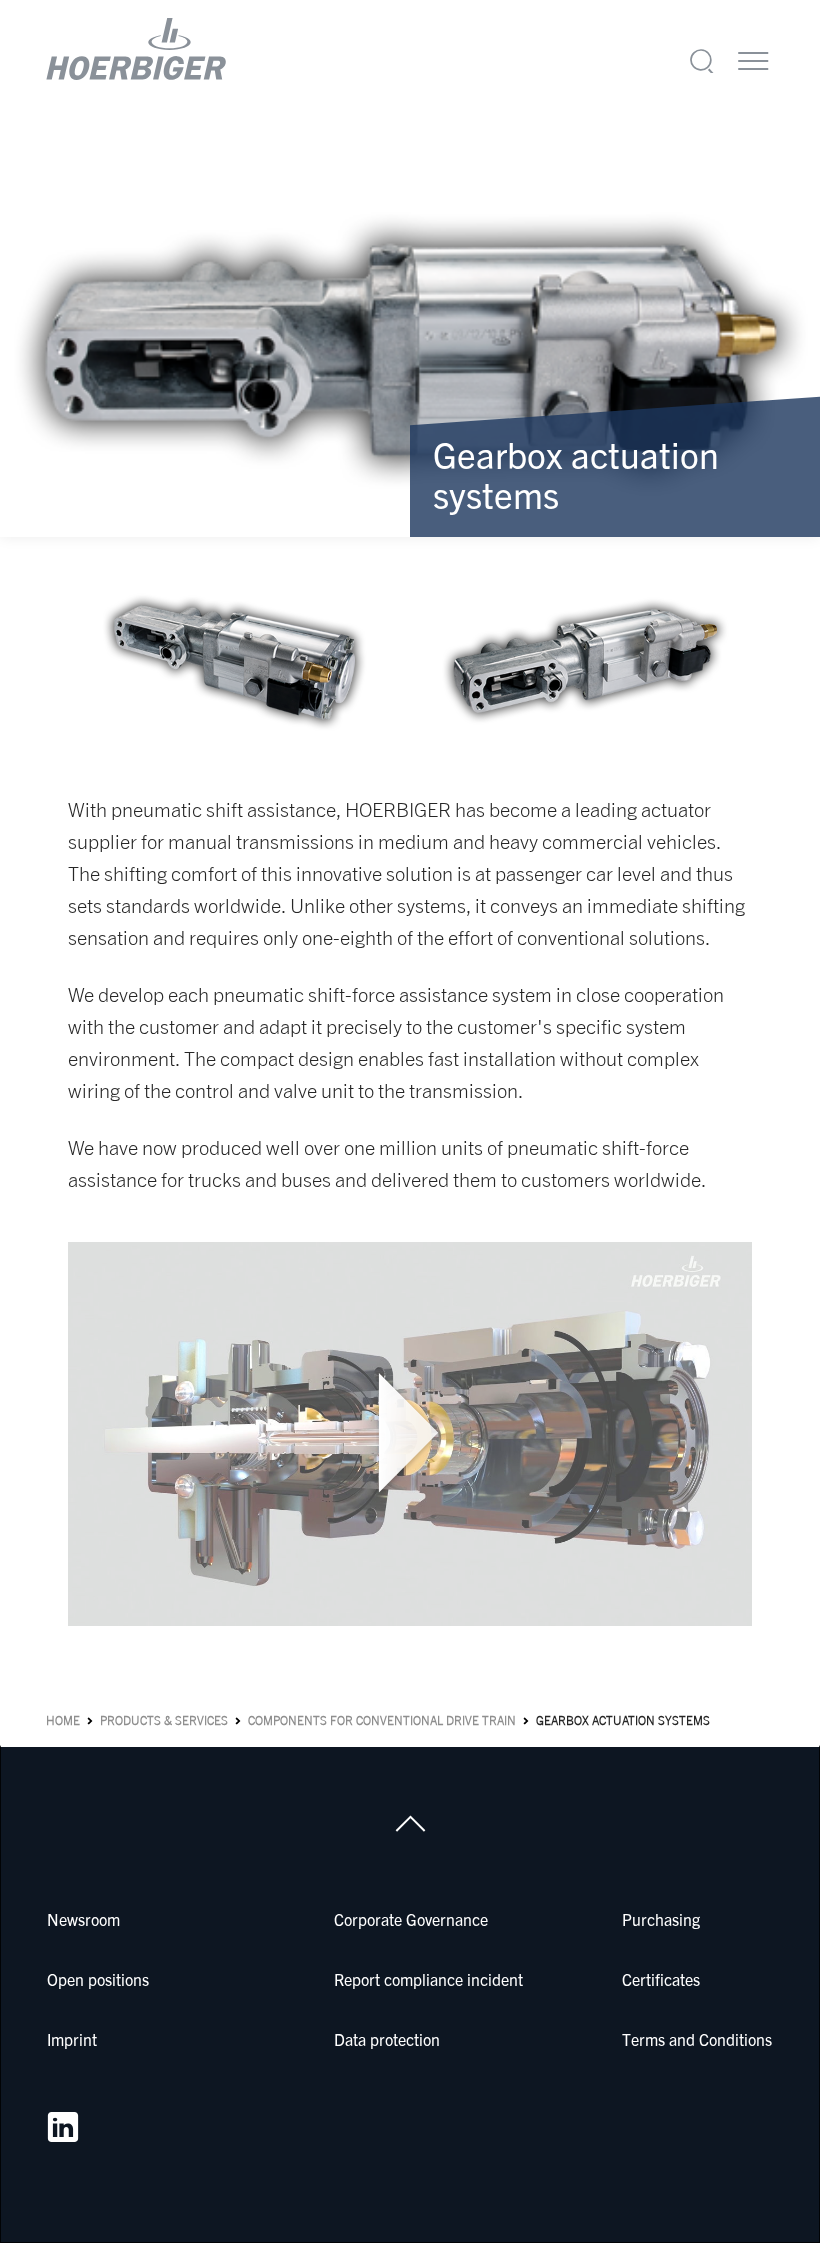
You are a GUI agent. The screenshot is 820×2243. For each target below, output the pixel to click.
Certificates (661, 1979)
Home (63, 1720)
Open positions (98, 1979)
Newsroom (83, 1919)
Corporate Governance (411, 1919)
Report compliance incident (428, 1979)
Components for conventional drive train (382, 1720)
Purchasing (661, 1919)
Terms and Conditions (697, 2039)
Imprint (72, 2039)
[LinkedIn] (63, 2127)
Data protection (387, 2039)
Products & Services (164, 1720)
